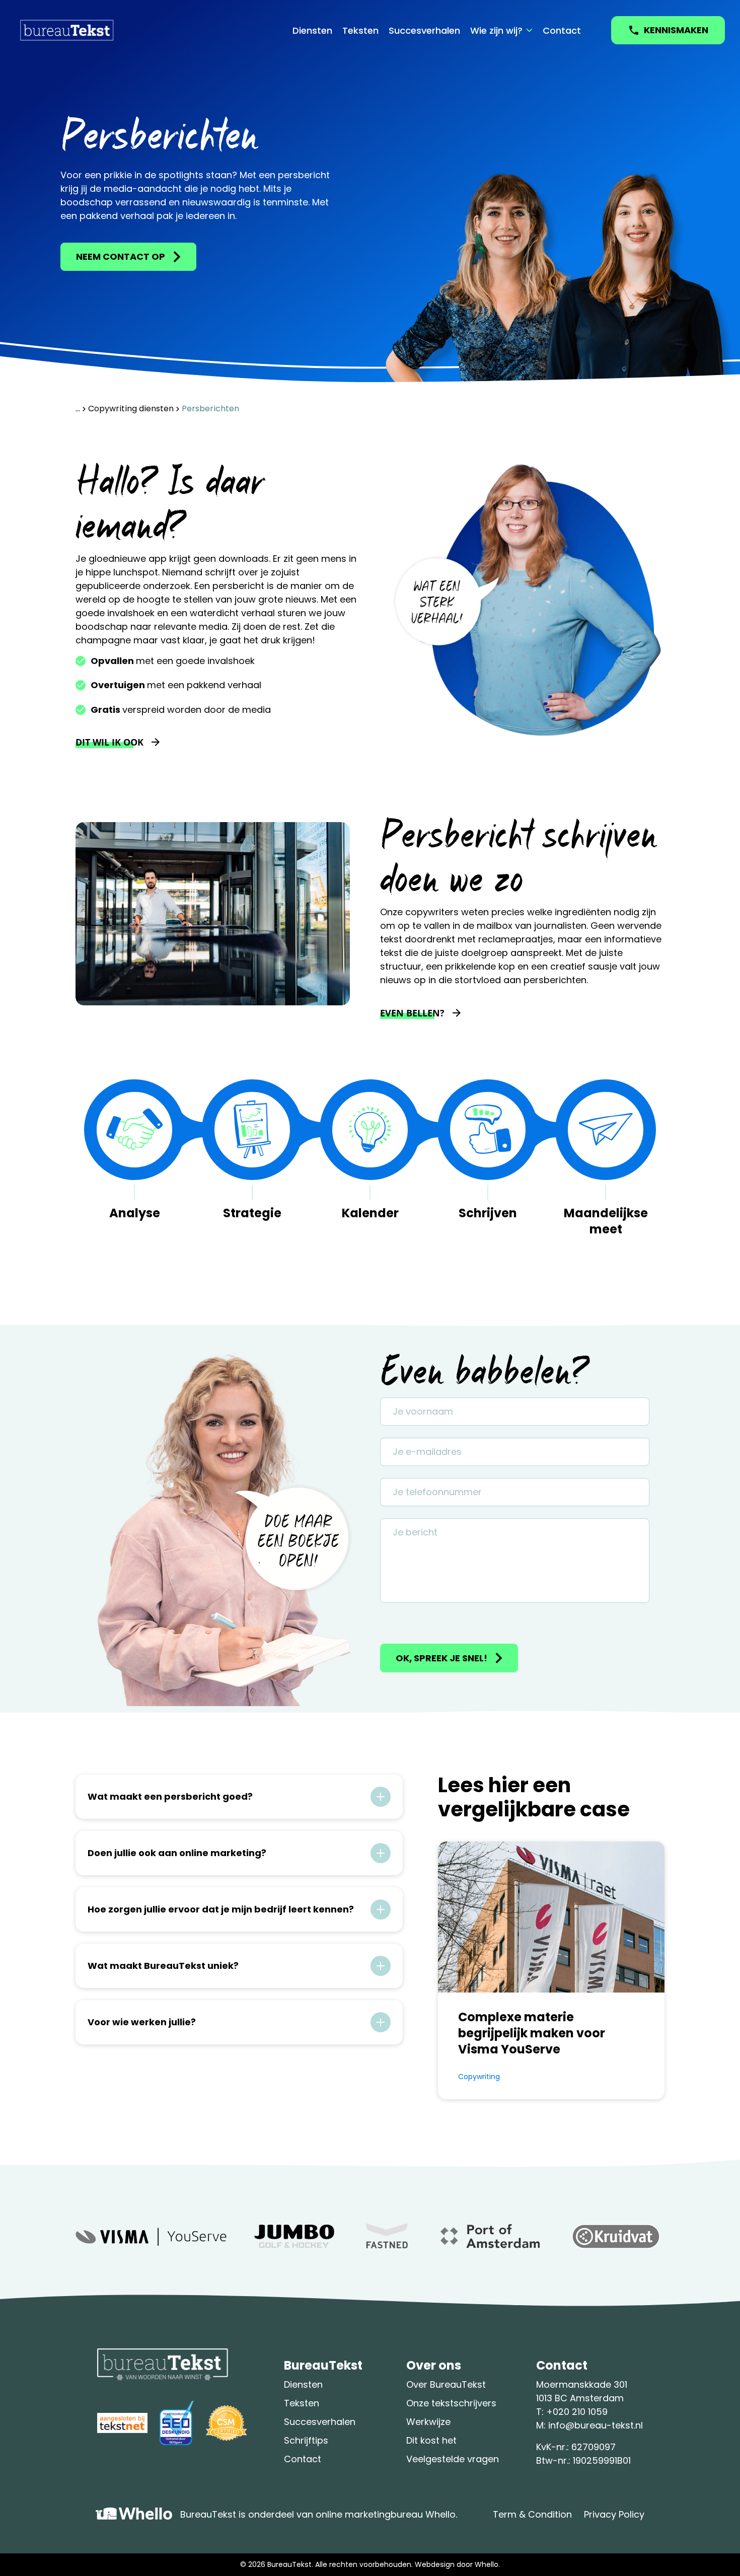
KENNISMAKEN (676, 30)
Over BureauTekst (446, 2384)
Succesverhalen (424, 30)
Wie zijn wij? (496, 30)
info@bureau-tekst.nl (596, 2425)
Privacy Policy (614, 2514)
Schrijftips (306, 2440)
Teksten (360, 30)
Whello (487, 2564)
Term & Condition (532, 2514)
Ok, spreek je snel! (441, 1658)
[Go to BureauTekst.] (78, 409)
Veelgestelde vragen (453, 2459)
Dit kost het (431, 2440)
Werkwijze (428, 2422)
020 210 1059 (580, 2412)
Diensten (312, 30)
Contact (562, 30)
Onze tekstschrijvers (451, 2403)
